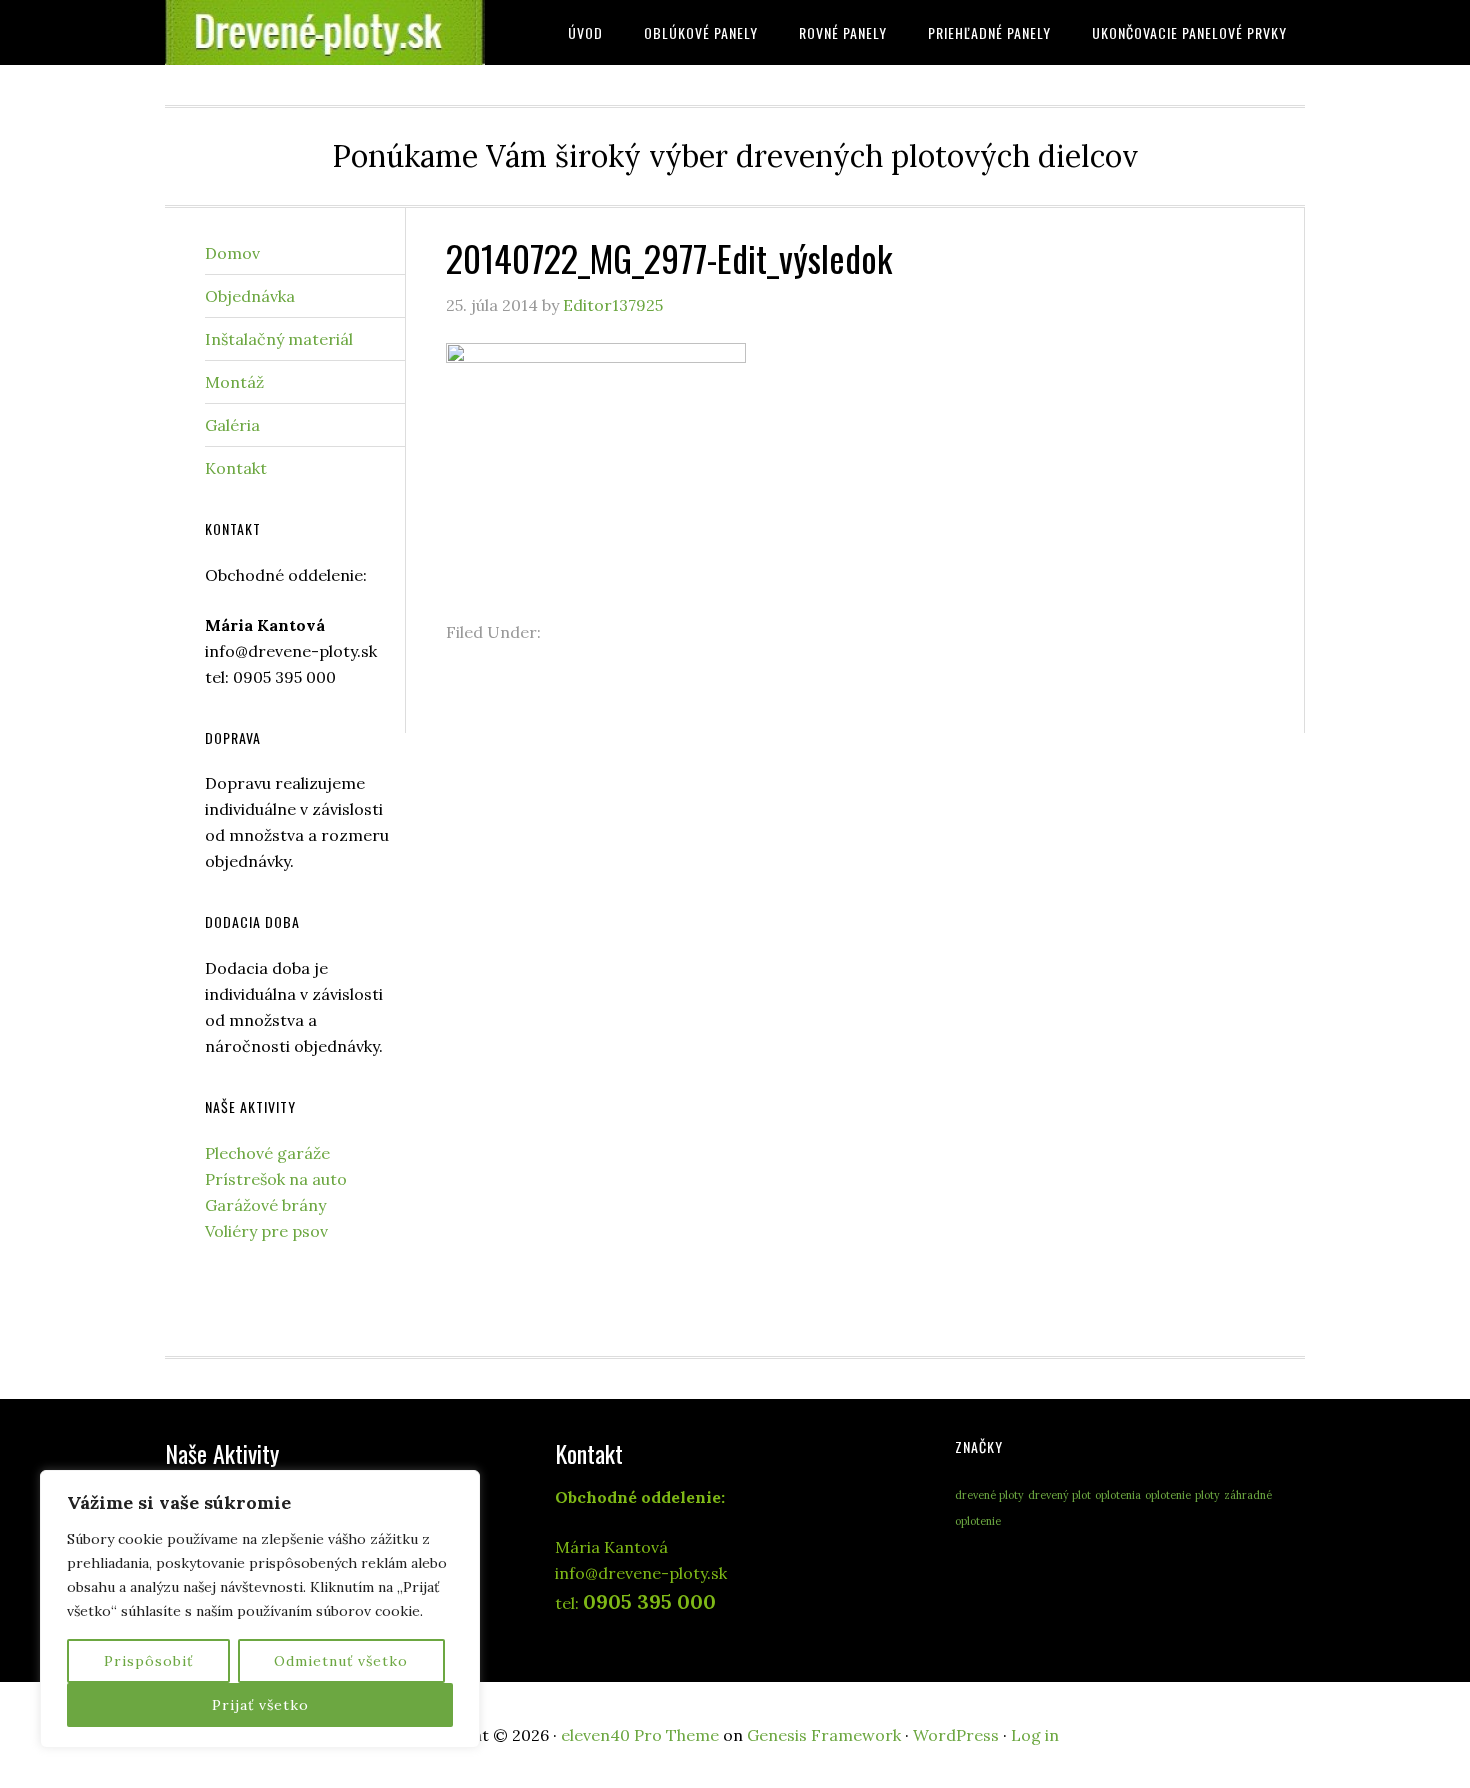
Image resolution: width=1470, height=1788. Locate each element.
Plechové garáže (267, 1153)
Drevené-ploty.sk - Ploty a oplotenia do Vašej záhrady (325, 32)
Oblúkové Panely (701, 32)
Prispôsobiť (148, 1661)
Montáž (234, 382)
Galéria (232, 425)
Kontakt (236, 468)
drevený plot (1059, 1495)
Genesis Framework (824, 1735)
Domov (232, 253)
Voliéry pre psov (266, 1231)
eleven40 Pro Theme (640, 1735)
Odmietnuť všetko (341, 1661)
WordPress (956, 1735)
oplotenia (1118, 1495)
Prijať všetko (260, 1705)
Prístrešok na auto (276, 1179)
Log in (1035, 1735)
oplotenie (1168, 1495)
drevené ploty (989, 1495)
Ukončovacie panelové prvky (1189, 32)
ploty (1207, 1495)
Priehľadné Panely (989, 32)
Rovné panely (843, 32)
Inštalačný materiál (279, 339)
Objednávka (250, 296)
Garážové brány (265, 1205)
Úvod (585, 32)
